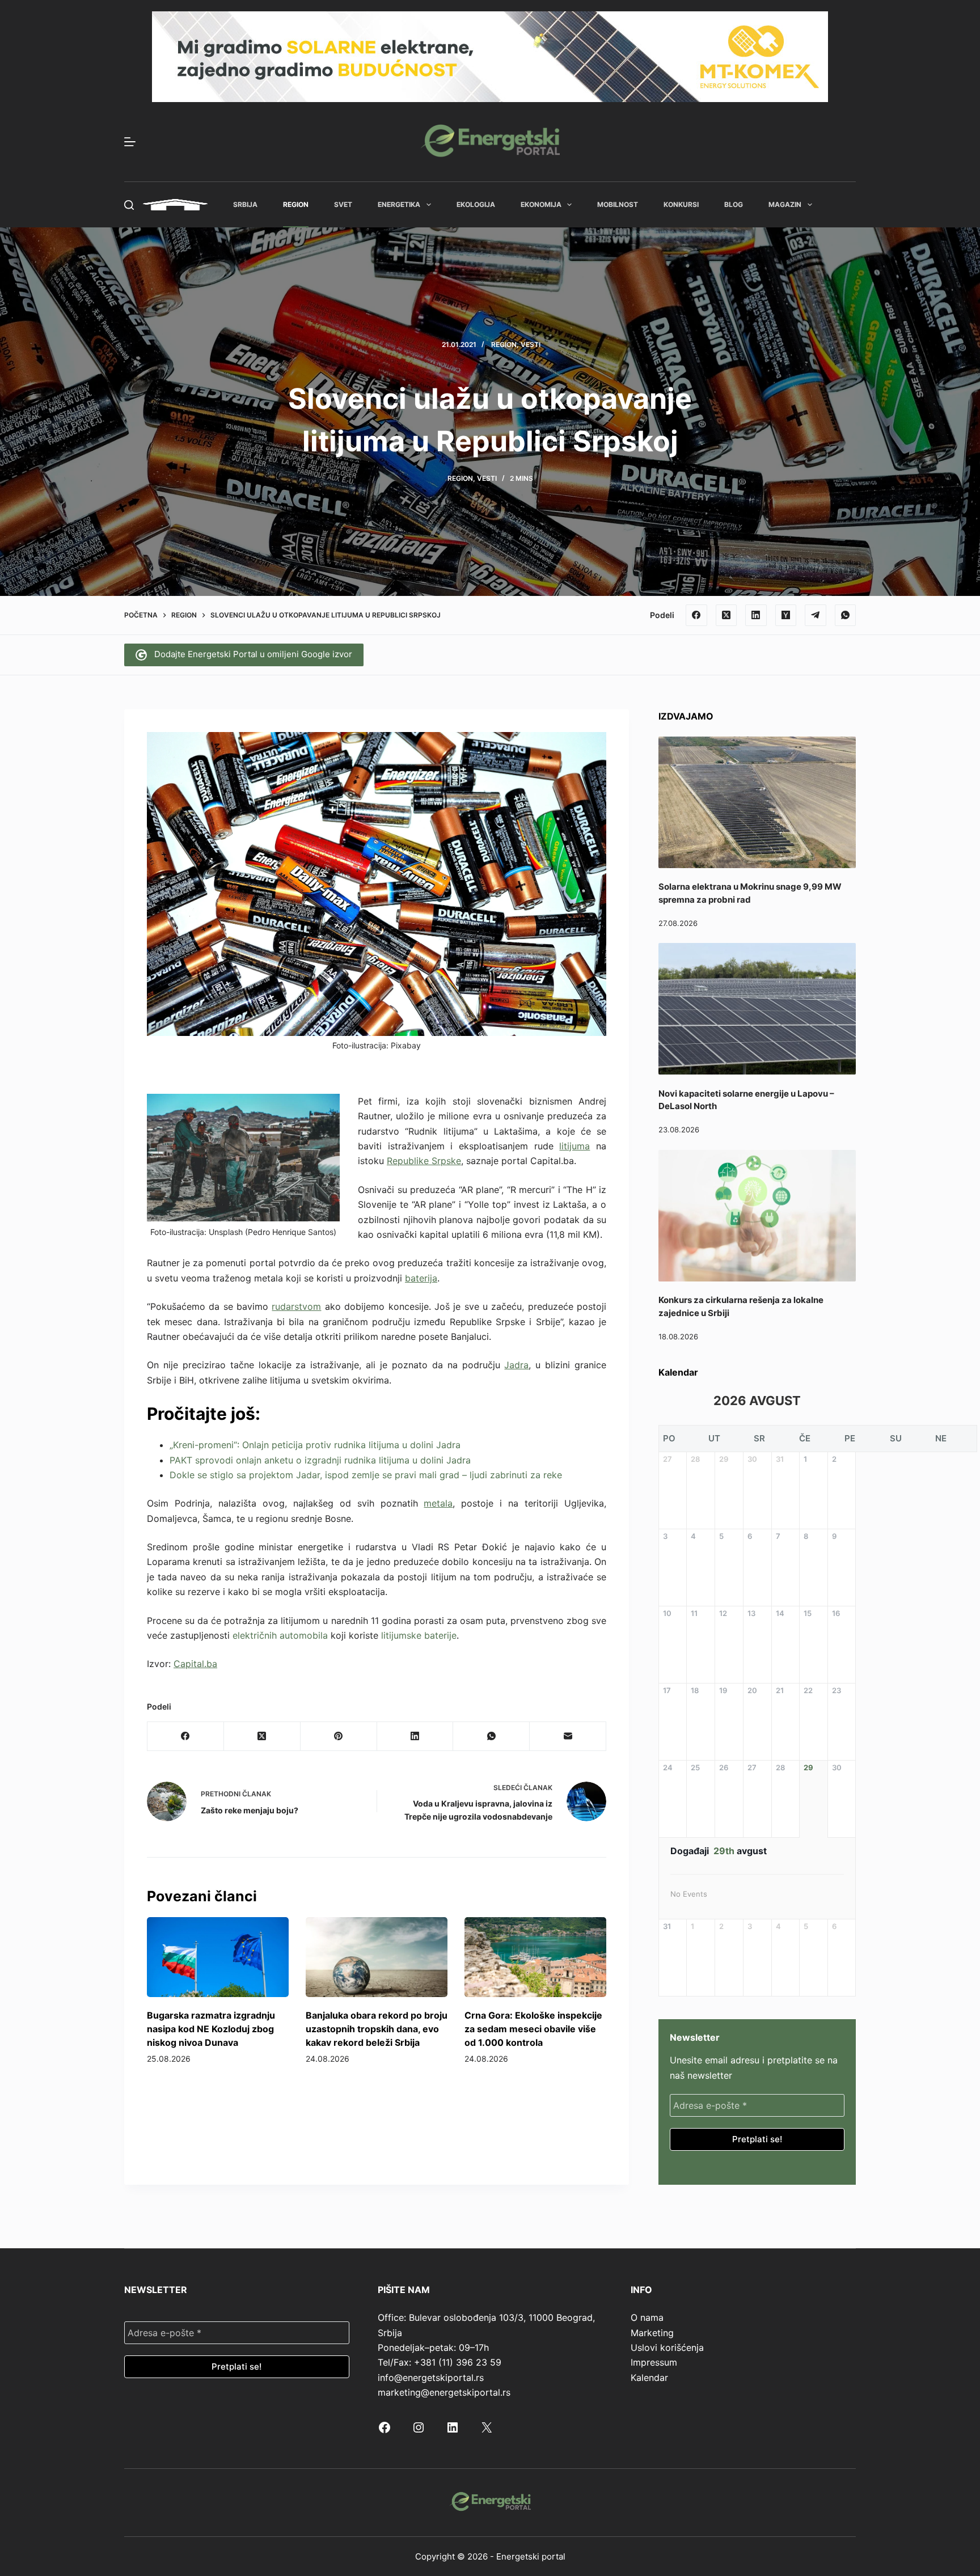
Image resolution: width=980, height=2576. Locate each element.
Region (296, 204)
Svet (343, 204)
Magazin (785, 204)
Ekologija (476, 204)
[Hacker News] (786, 615)
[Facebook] (696, 615)
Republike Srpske (424, 1161)
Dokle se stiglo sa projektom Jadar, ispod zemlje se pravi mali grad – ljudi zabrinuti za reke (366, 1475)
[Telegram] (816, 615)
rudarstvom (296, 1306)
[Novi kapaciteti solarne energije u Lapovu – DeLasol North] (757, 1009)
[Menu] (130, 142)
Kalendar (649, 2378)
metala (438, 1503)
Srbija (245, 204)
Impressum (654, 2362)
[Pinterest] (339, 1737)
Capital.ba (195, 1664)
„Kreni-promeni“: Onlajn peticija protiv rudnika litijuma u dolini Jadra (315, 1445)
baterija (421, 1278)
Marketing (652, 2333)
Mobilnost (618, 204)
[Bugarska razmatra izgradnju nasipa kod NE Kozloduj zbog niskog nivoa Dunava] (218, 1957)
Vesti (531, 344)
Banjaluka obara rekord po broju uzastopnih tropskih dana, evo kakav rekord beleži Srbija (377, 2029)
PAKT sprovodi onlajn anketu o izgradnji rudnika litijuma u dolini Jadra (320, 1460)
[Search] (129, 205)
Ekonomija (541, 204)
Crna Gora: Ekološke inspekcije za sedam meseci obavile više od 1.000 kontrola (533, 2029)
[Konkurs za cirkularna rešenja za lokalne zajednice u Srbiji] (757, 1216)
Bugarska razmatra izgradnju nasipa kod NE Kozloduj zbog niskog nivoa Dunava (211, 2029)
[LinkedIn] (756, 615)
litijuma (575, 1146)
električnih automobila (280, 1635)
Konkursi (681, 204)
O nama (647, 2317)
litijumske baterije (419, 1635)
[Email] (568, 1737)
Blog (734, 204)
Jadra (516, 1365)
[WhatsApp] (846, 615)
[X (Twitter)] (726, 615)
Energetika (399, 204)
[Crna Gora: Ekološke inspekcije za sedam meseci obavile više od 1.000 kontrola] (535, 1957)
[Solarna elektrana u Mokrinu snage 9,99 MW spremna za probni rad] (757, 802)
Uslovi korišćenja (667, 2347)
